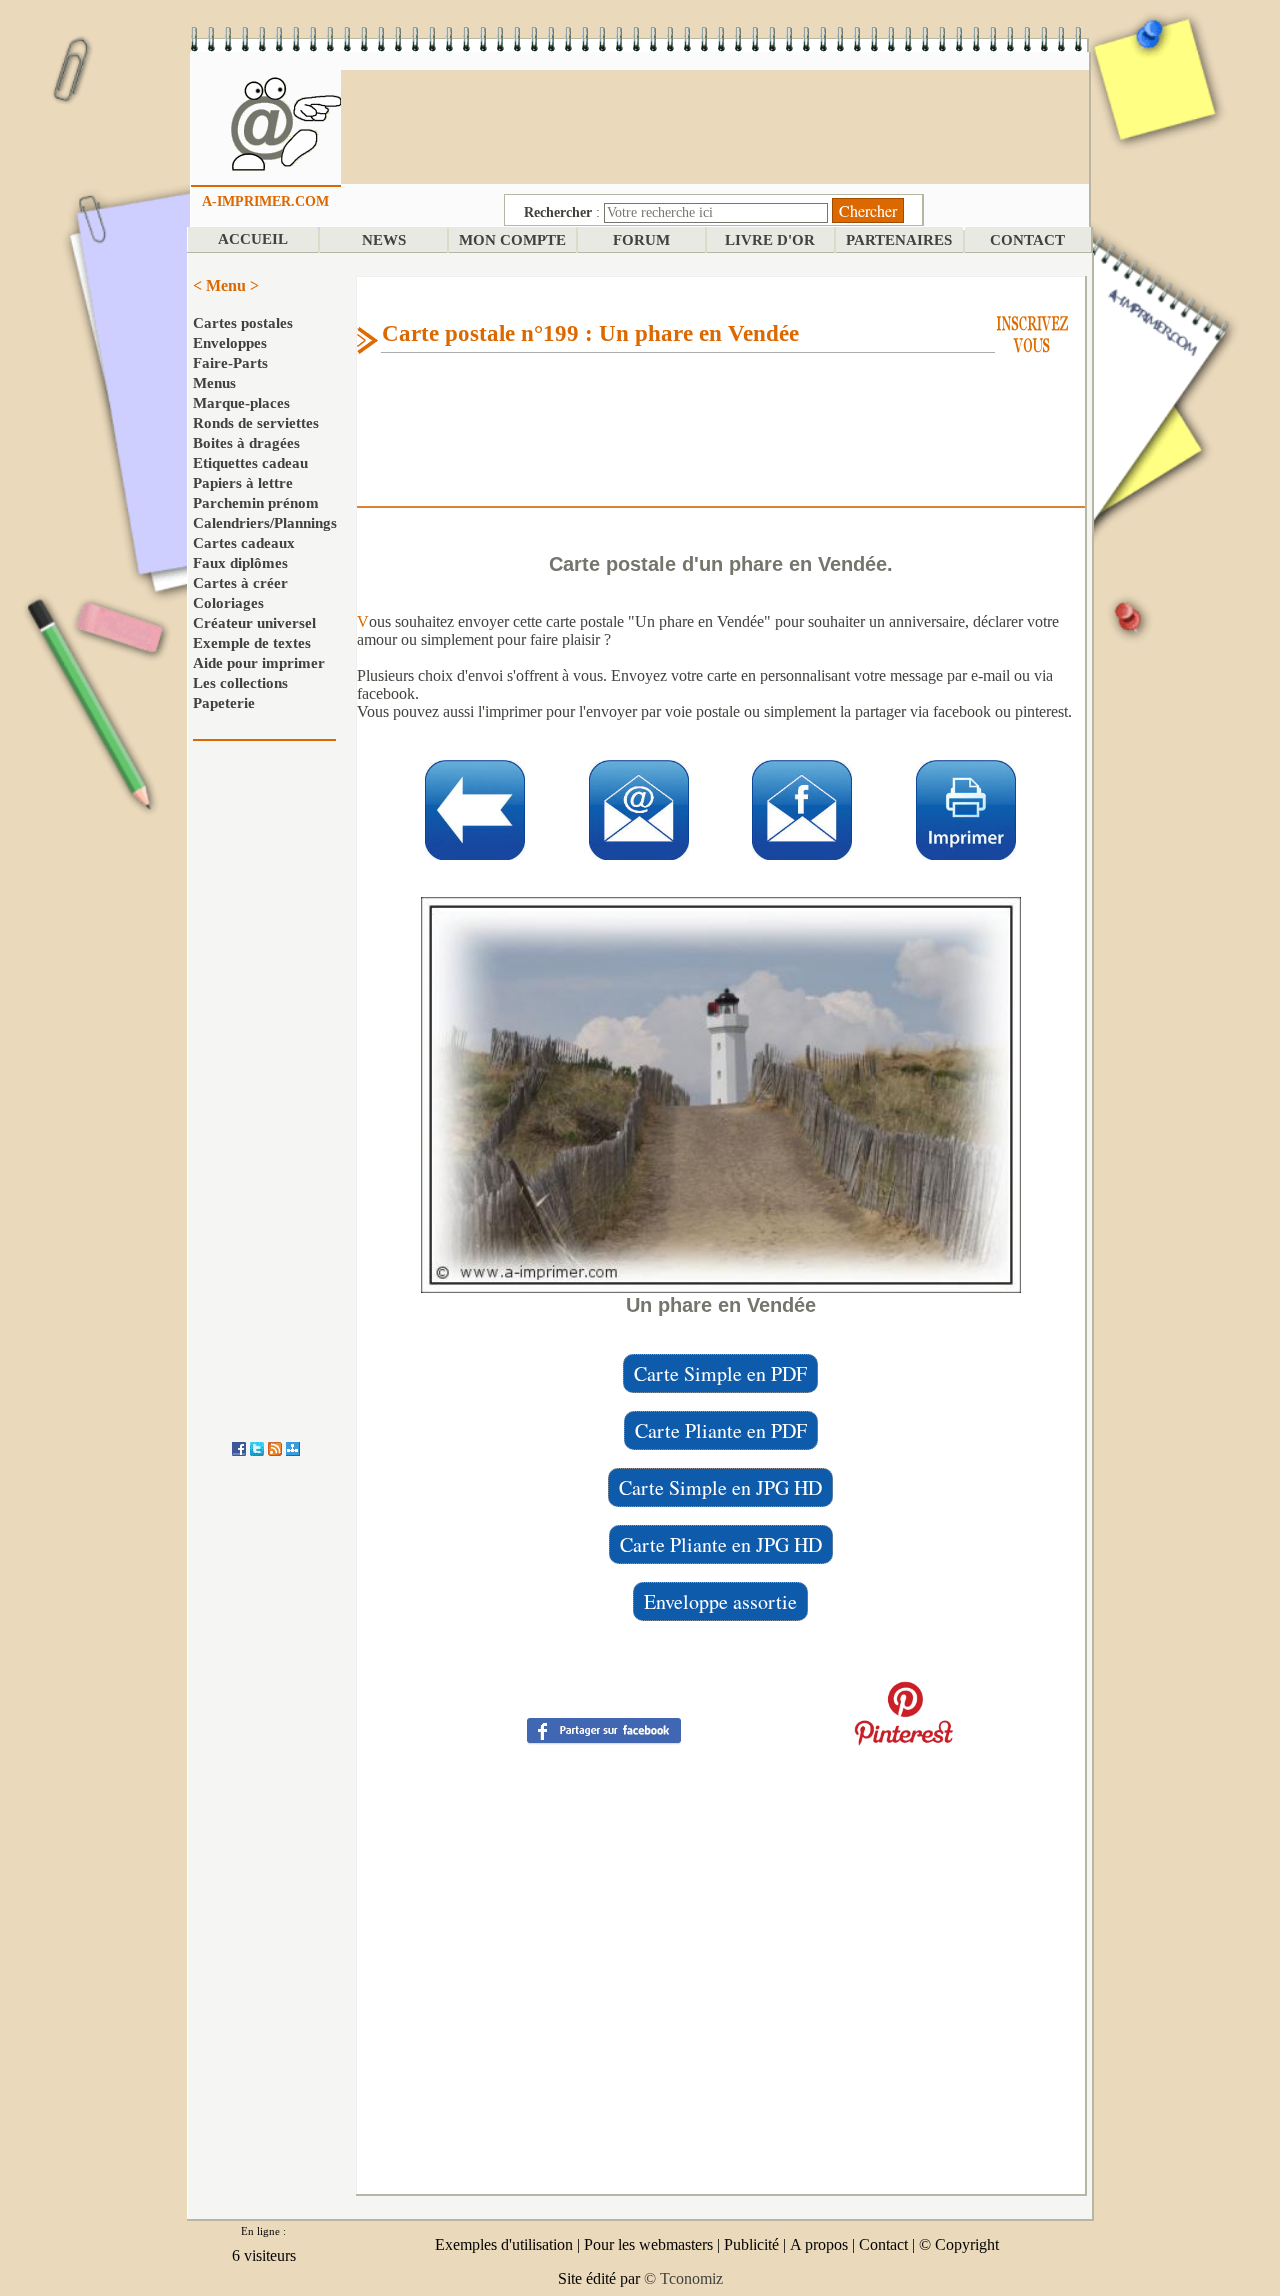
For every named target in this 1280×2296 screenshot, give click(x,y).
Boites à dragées (246, 443)
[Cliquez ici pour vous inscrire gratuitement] (1032, 332)
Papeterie (224, 703)
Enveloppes (230, 343)
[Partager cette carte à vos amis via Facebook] (604, 1729)
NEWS (384, 240)
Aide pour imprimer (259, 663)
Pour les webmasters (648, 2244)
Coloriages (228, 603)
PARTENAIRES (899, 240)
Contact (883, 2244)
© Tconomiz (683, 2278)
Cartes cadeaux (244, 543)
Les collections (240, 683)
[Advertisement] (715, 125)
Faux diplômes (240, 563)
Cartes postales (243, 323)
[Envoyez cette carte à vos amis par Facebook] (802, 808)
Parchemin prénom (256, 503)
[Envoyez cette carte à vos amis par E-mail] (639, 808)
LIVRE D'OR (770, 240)
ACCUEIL (253, 239)
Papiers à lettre (243, 483)
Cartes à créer (240, 583)
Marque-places (241, 403)
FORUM (641, 240)
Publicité (751, 2244)
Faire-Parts (230, 363)
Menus (214, 383)
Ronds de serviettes (256, 423)
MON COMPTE (512, 240)
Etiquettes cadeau (250, 463)
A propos (819, 2244)
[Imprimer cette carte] (966, 808)
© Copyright (959, 2244)
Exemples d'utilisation (504, 2244)
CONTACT (1027, 240)
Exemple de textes (252, 643)
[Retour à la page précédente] (475, 808)
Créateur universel (254, 623)
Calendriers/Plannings (265, 523)
